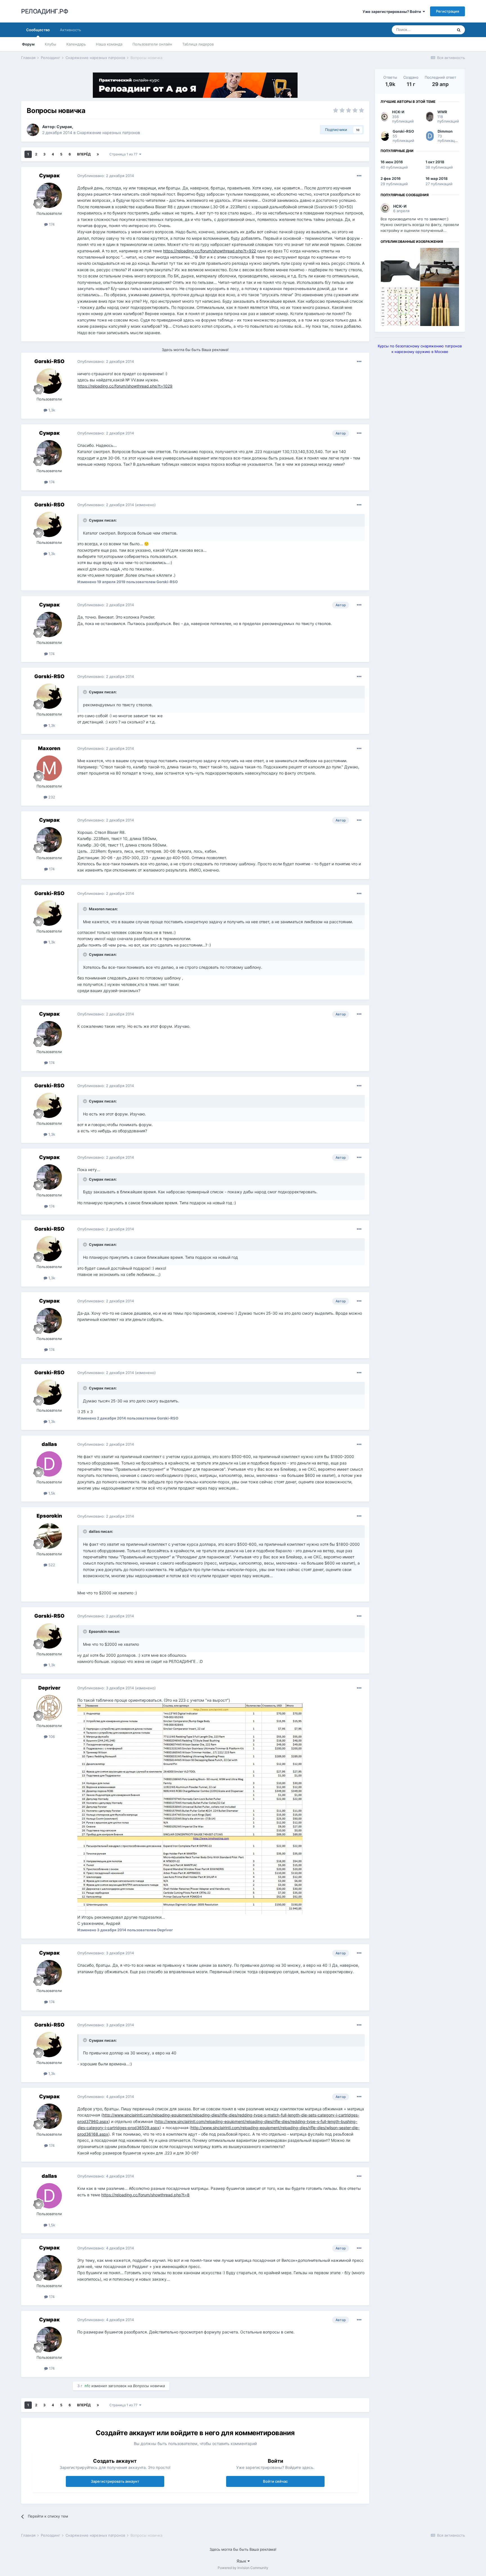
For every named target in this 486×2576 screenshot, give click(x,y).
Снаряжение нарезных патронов (108, 133)
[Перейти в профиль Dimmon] (430, 136)
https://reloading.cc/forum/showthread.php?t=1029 (125, 386)
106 (51, 1737)
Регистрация (447, 11)
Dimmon (445, 131)
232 (51, 797)
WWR (442, 112)
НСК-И (398, 112)
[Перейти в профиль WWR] (430, 117)
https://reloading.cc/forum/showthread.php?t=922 (210, 251)
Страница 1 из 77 (124, 154)
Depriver (49, 1688)
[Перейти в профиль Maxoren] (49, 768)
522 (51, 1565)
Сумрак (64, 127)
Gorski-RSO (49, 361)
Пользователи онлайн (152, 44)
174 (51, 224)
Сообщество (38, 30)
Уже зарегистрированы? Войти (393, 12)
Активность (70, 30)
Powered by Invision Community (243, 2568)
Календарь (76, 44)
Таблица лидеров (198, 44)
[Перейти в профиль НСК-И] (385, 117)
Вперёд (84, 154)
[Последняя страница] (98, 154)
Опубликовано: (106, 176)
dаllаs (49, 1444)
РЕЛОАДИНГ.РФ (45, 11)
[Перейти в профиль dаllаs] (49, 1464)
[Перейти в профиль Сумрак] (33, 130)
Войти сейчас (275, 2481)
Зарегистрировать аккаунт (115, 2481)
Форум (28, 44)
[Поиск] (459, 30)
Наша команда (109, 44)
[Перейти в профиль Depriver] (49, 1708)
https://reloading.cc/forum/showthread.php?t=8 (145, 2195)
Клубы (50, 44)
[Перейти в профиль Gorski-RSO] (49, 381)
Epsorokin (49, 1516)
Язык (242, 2561)
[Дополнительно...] (359, 176)
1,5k (51, 1493)
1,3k (51, 410)
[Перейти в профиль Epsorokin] (49, 1536)
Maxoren (49, 748)
